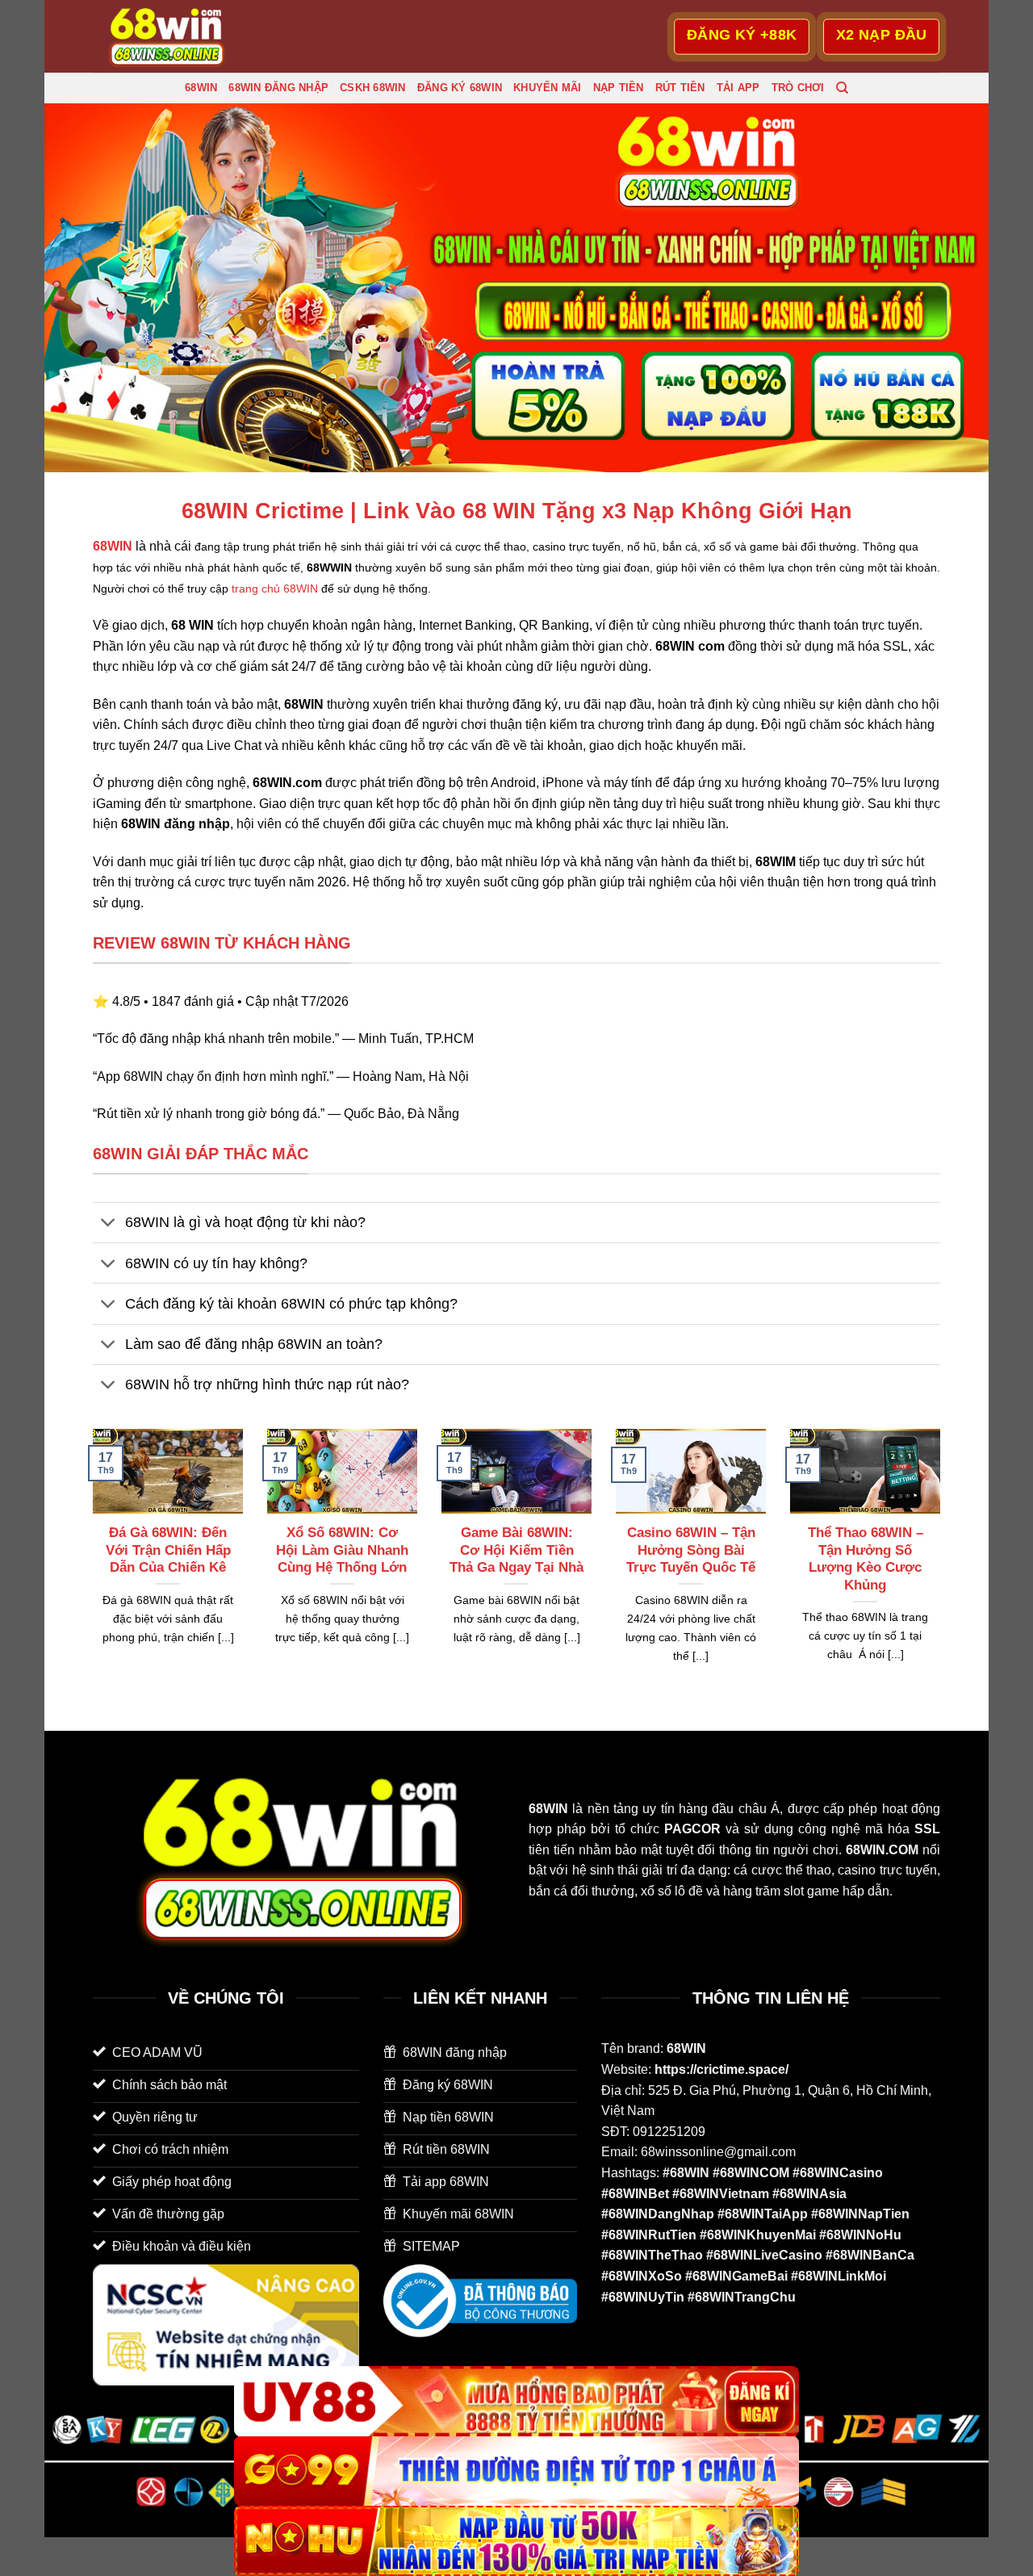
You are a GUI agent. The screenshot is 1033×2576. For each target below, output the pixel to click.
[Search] (842, 88)
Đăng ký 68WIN (460, 88)
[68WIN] (174, 36)
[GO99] (516, 2471)
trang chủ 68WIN (275, 589)
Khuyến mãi (548, 88)
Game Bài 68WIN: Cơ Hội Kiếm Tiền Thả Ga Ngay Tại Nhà (516, 1550)
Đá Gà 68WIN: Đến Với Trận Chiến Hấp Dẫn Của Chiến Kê (168, 1550)
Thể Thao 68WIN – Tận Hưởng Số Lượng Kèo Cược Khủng (866, 1559)
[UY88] (516, 2401)
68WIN (201, 88)
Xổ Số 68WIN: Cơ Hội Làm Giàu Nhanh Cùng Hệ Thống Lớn (342, 1550)
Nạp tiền (619, 88)
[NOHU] (516, 2541)
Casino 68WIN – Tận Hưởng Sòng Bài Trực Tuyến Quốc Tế (691, 1550)
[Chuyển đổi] (109, 1224)
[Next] (943, 1566)
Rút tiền (680, 88)
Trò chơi (798, 88)
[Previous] (90, 1566)
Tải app (738, 88)
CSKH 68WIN (373, 88)
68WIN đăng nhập (278, 88)
